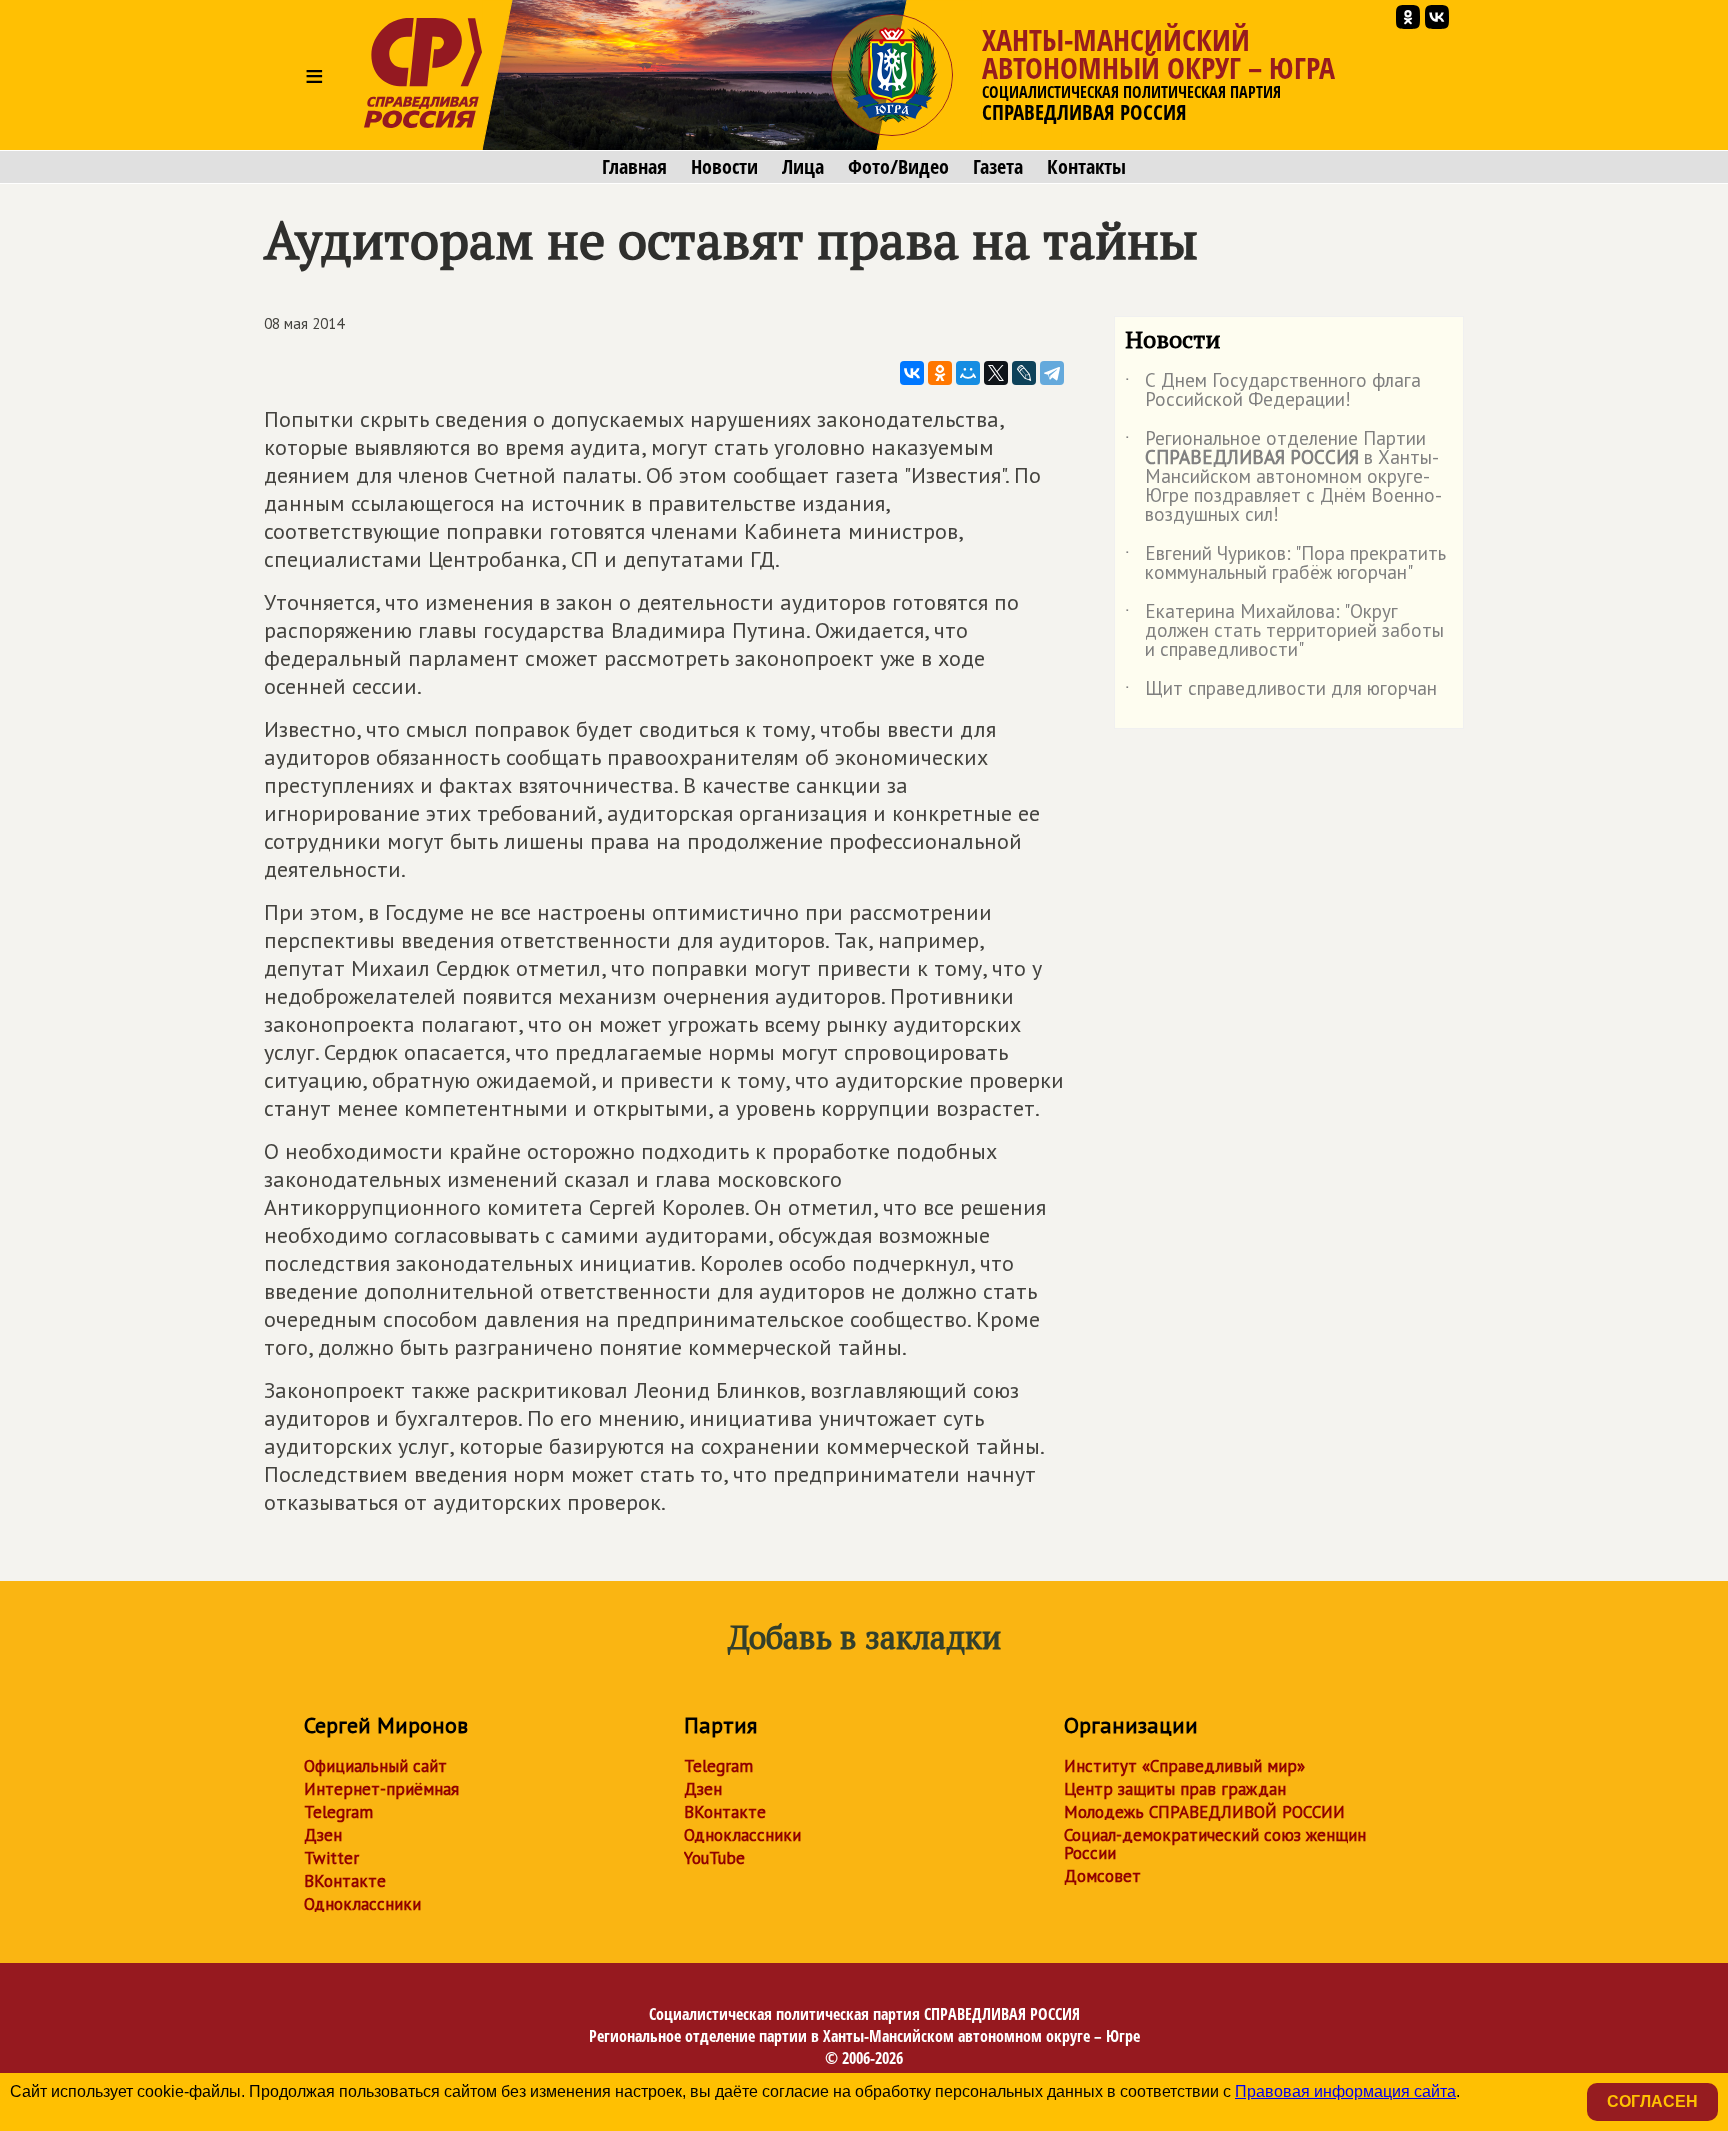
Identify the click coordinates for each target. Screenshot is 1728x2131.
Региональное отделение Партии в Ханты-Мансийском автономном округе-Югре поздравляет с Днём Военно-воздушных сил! (1283, 477)
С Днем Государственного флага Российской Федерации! (1273, 391)
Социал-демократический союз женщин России (1215, 1844)
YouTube (714, 1858)
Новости (724, 167)
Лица (803, 167)
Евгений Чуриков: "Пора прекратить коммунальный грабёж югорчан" (1285, 564)
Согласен (1652, 2101)
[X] (996, 373)
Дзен (323, 1835)
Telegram (338, 1812)
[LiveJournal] (1024, 373)
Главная (634, 167)
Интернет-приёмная (381, 1789)
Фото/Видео (898, 167)
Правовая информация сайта (1345, 2091)
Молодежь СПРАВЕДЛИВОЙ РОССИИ (1204, 1812)
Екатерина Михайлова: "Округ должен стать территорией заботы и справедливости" (1284, 631)
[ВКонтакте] (912, 373)
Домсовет (1102, 1876)
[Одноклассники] (940, 373)
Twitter (331, 1858)
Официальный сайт (375, 1766)
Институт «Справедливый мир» (1184, 1766)
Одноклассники (362, 1904)
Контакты (1086, 167)
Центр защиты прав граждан (1175, 1789)
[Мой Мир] (968, 373)
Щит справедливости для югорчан (1281, 692)
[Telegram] (1052, 373)
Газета (998, 167)
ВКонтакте (345, 1881)
